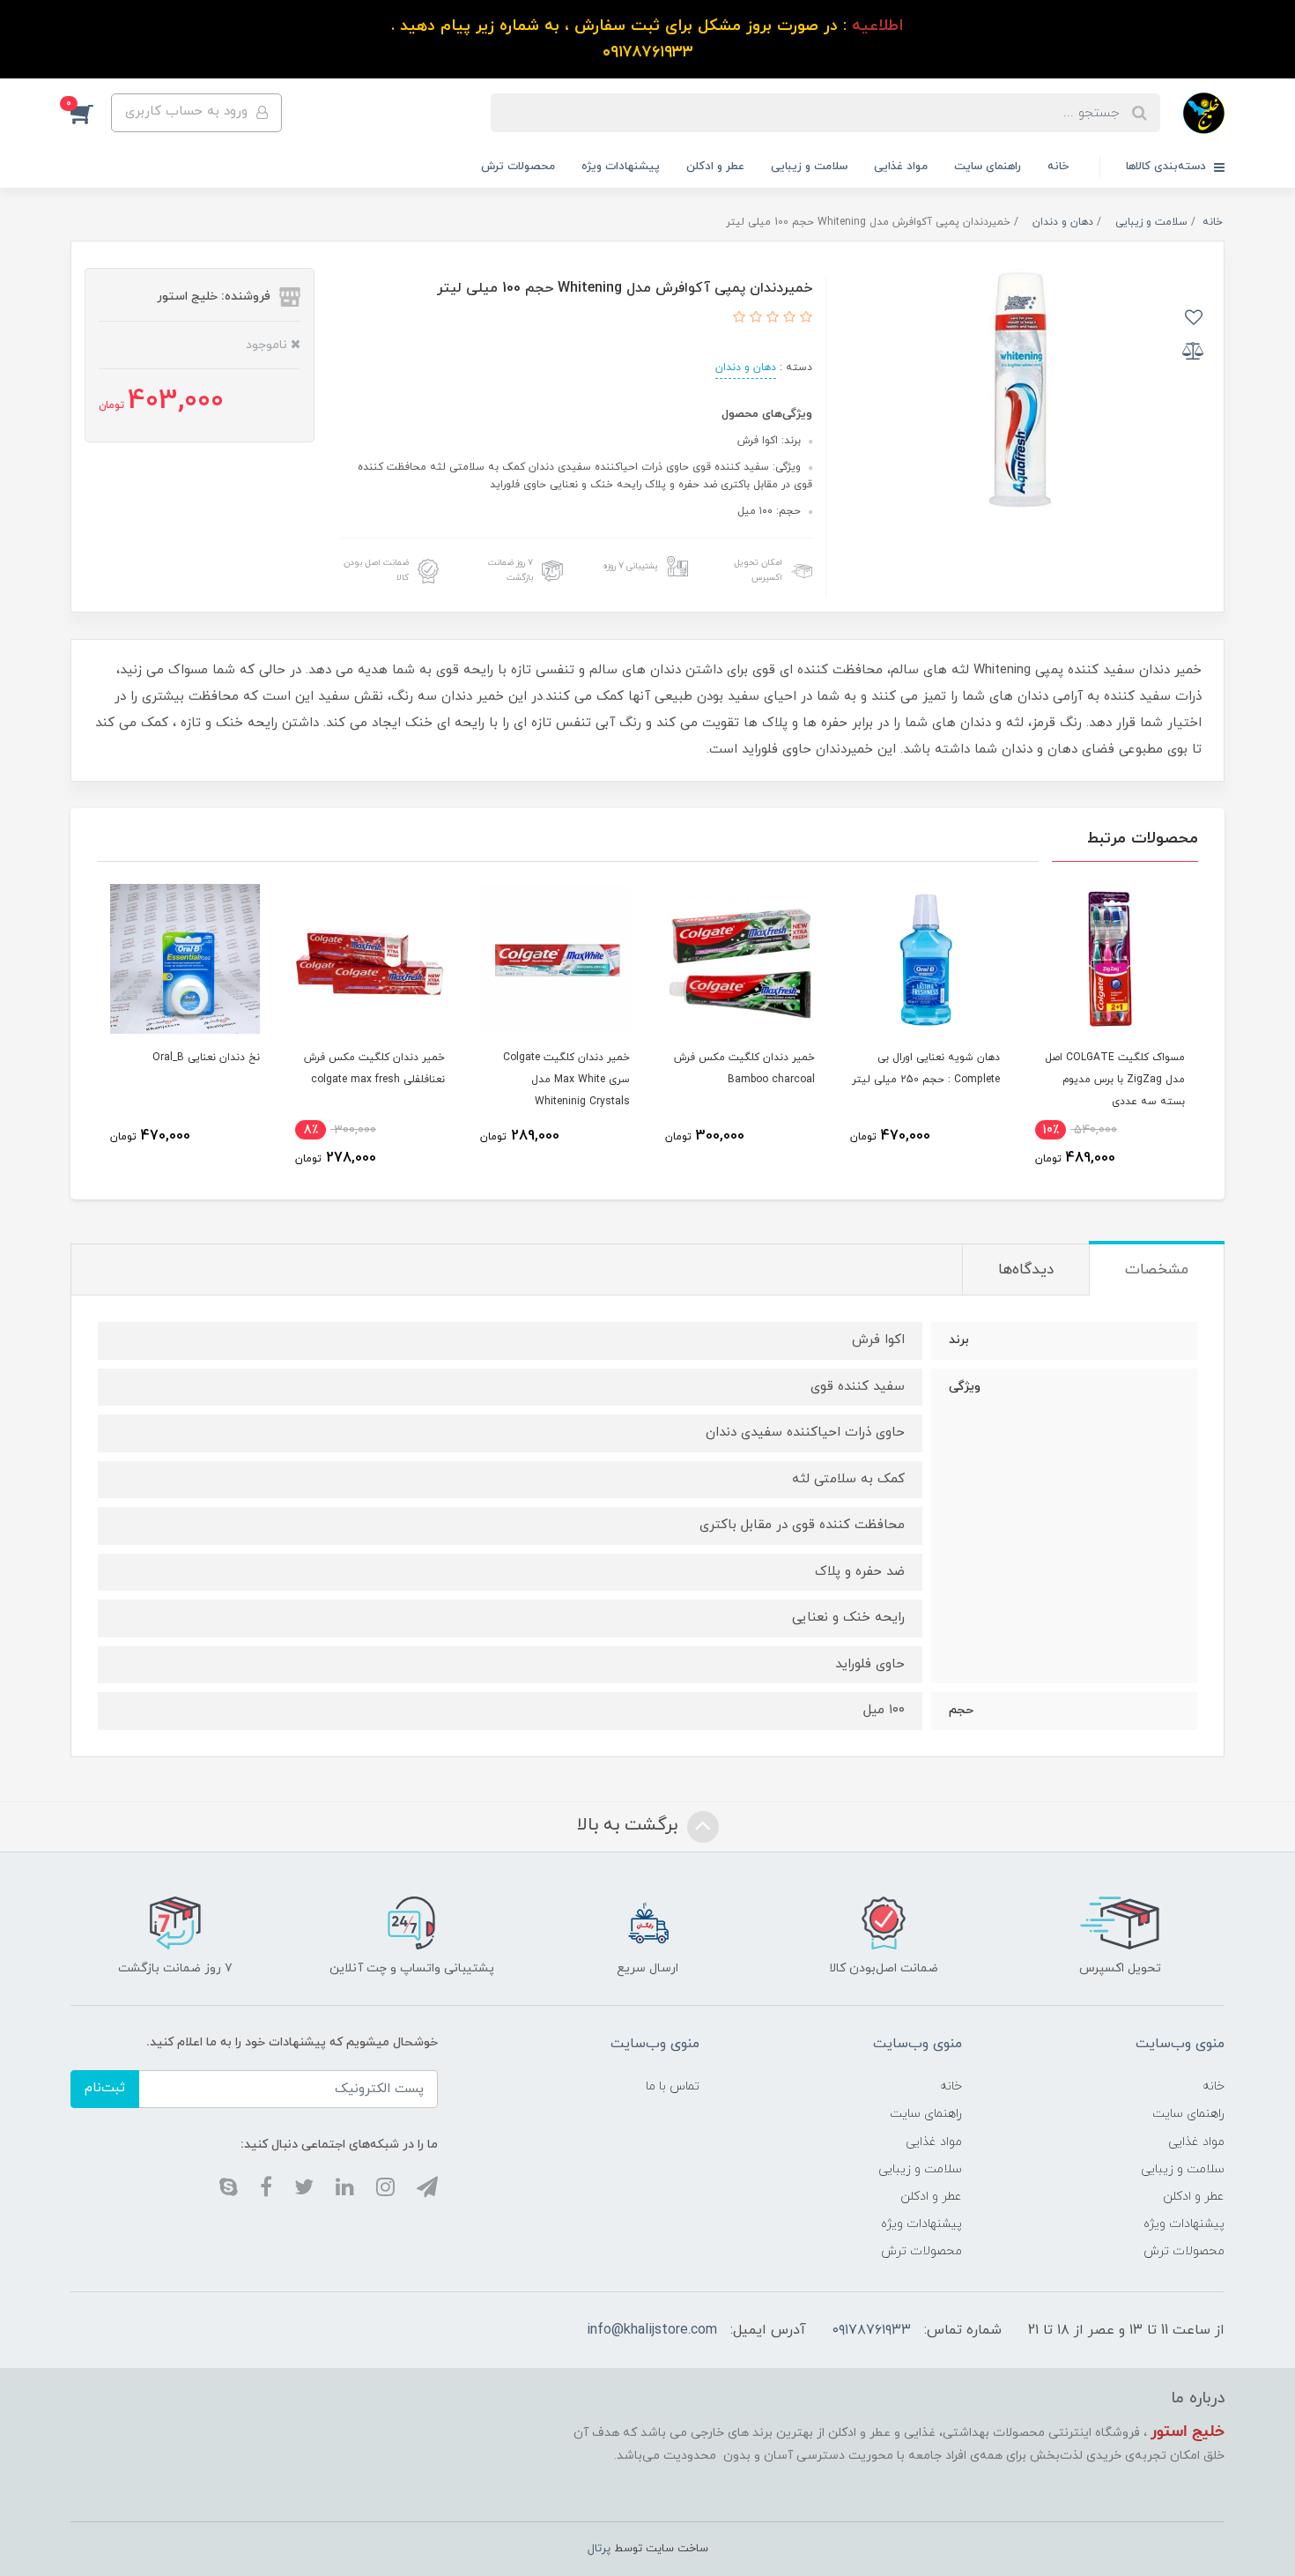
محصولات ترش (518, 167)
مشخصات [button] (1157, 1270)
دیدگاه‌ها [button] (1026, 1270)
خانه (1058, 167)
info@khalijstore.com (652, 2330)
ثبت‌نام (105, 2088)
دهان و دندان (746, 367)
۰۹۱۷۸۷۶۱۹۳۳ (872, 2330)
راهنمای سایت (988, 167)
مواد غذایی (901, 167)
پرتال (599, 2549)
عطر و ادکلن (715, 167)
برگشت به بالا (630, 1825)
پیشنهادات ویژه (621, 167)
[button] (91, 113)
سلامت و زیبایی (809, 167)
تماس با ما (673, 2086)
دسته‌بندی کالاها (1168, 167)
